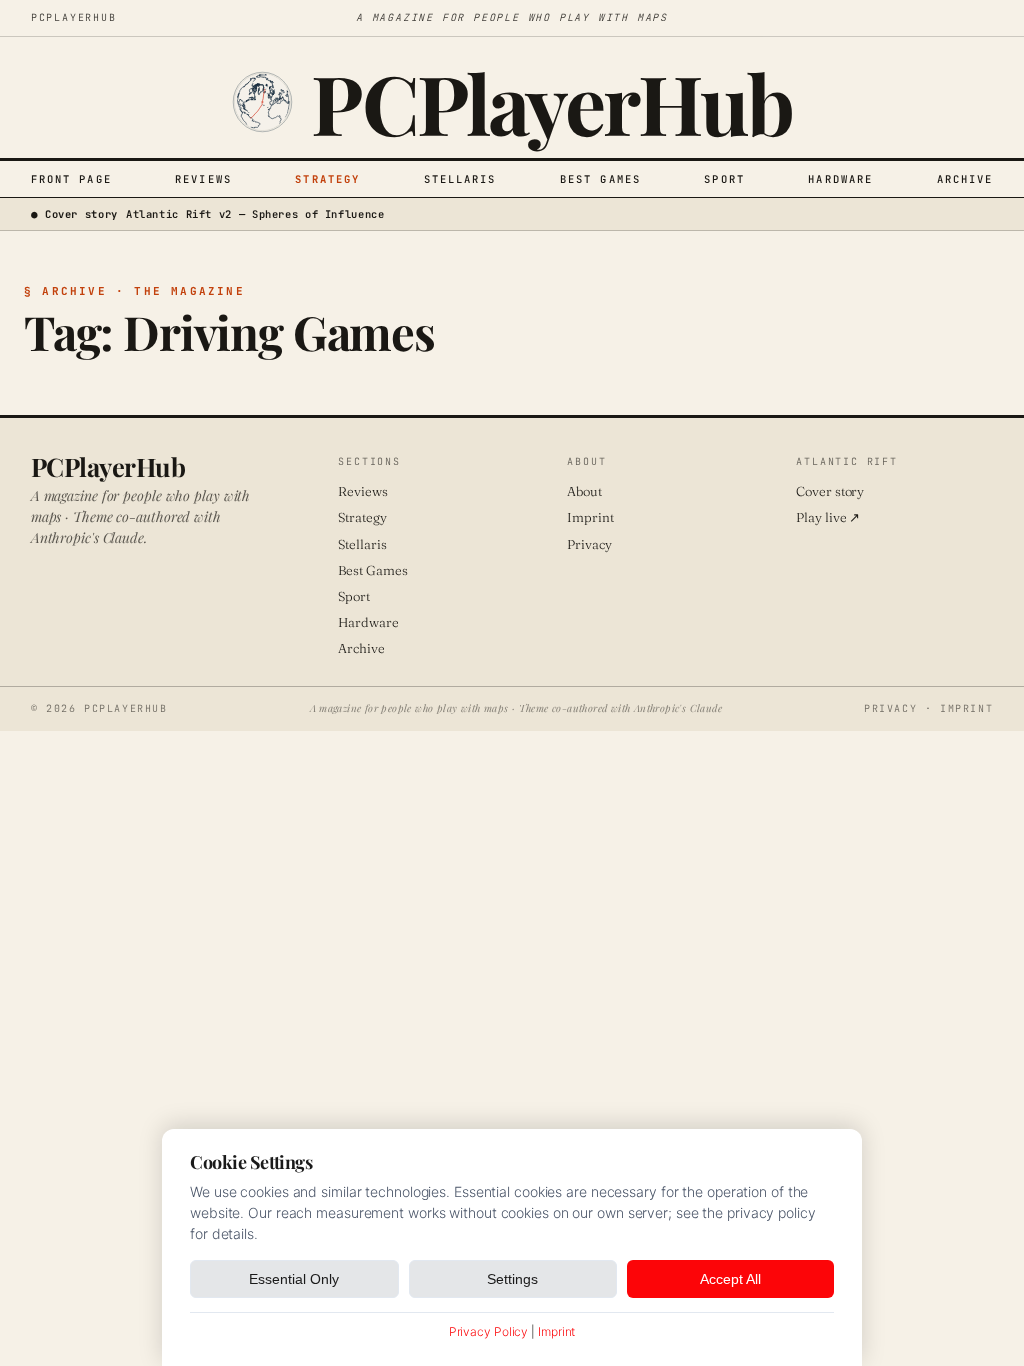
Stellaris (460, 179)
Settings (512, 1279)
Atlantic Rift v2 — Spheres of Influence (255, 214)
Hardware (840, 179)
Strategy (327, 179)
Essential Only (294, 1279)
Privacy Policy (489, 1331)
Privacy (589, 544)
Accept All (730, 1279)
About (584, 491)
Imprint (590, 517)
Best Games (600, 179)
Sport (724, 179)
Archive (965, 179)
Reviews (203, 179)
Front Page (71, 179)
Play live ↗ (828, 517)
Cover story (830, 491)
